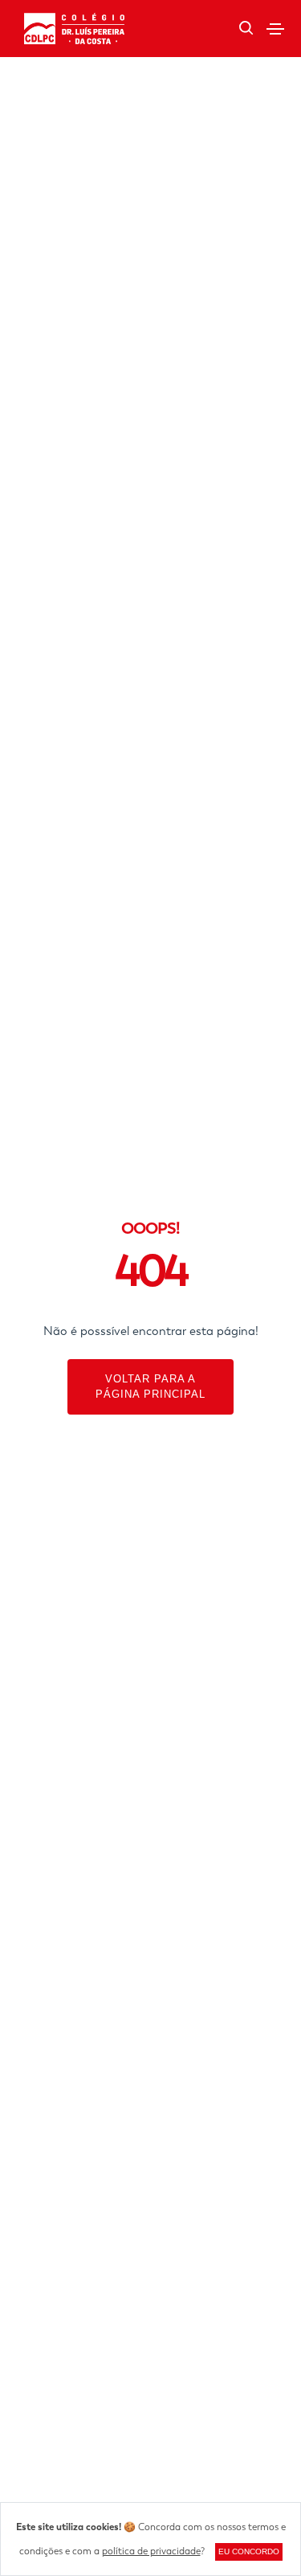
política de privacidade (151, 2551)
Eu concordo (249, 2551)
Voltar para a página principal (150, 1387)
